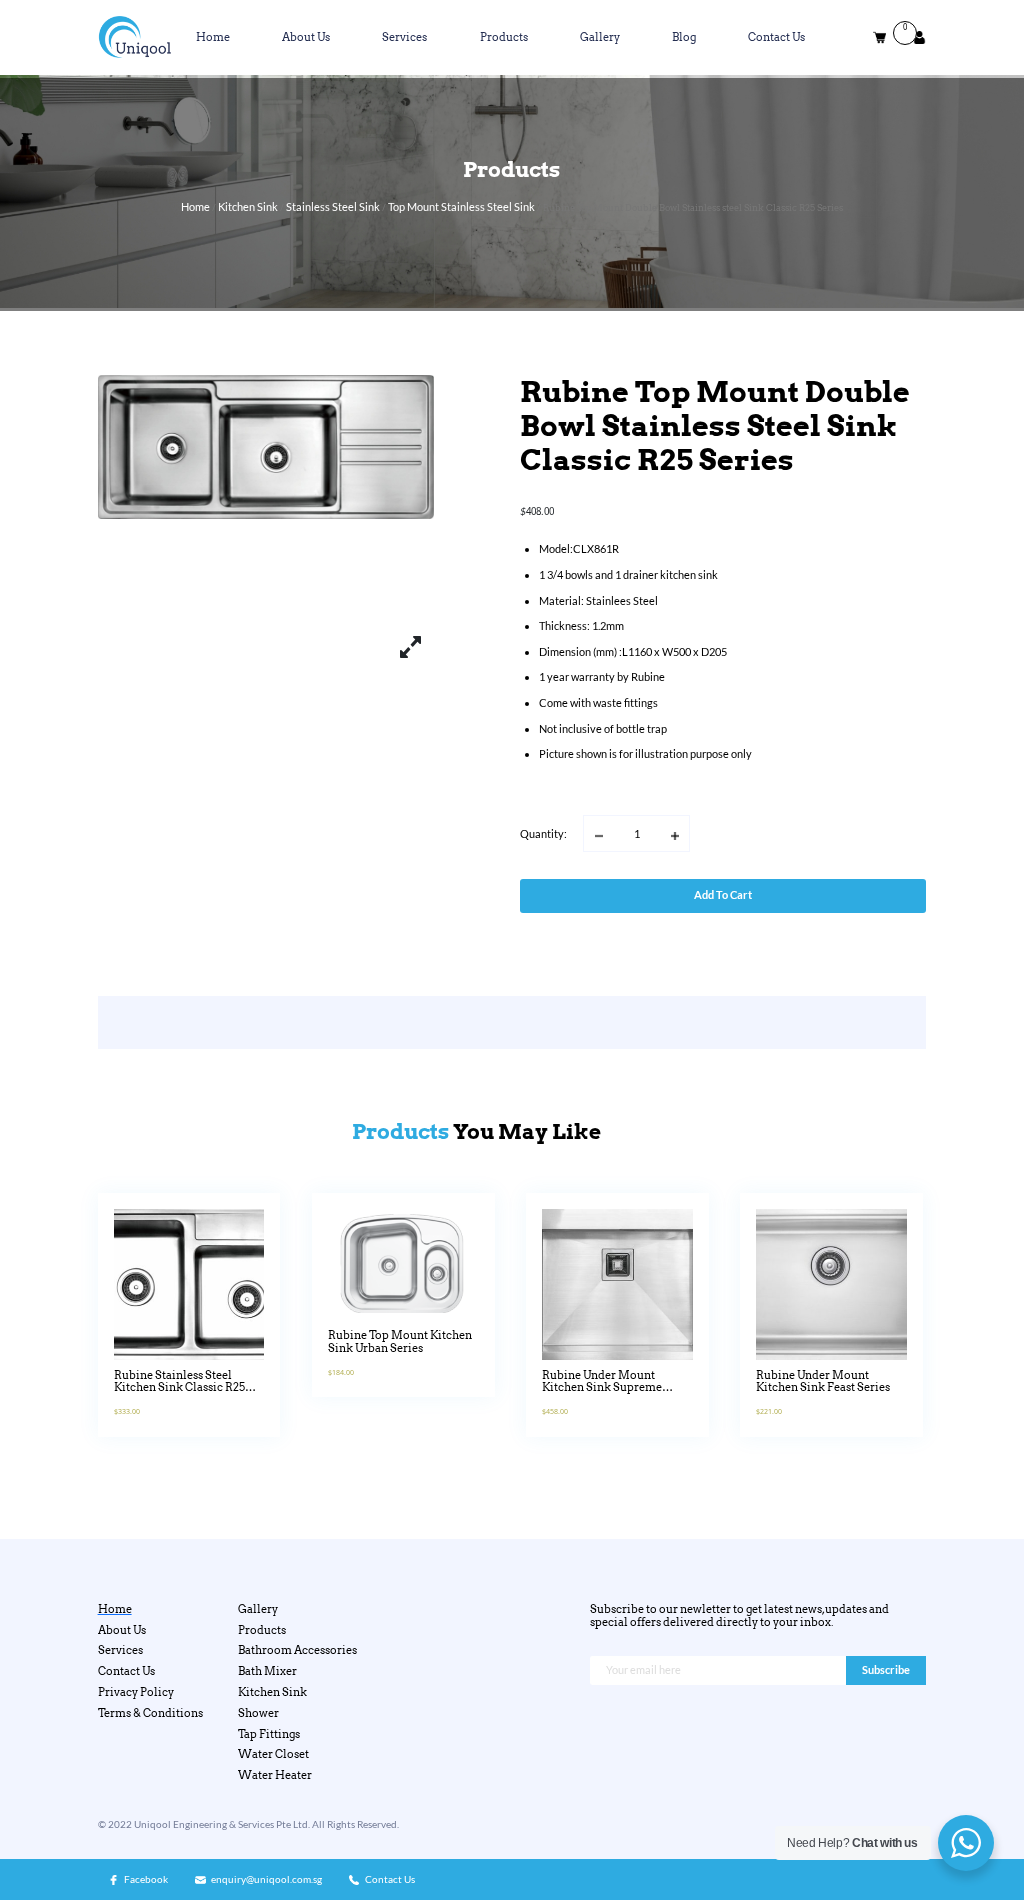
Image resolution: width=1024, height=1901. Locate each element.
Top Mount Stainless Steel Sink (461, 206)
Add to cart (723, 894)
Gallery (600, 37)
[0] (879, 37)
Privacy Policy (136, 1692)
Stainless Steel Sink (333, 206)
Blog (684, 37)
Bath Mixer (267, 1671)
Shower (258, 1713)
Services (404, 37)
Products (504, 37)
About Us (306, 37)
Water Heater (275, 1775)
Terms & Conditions (150, 1713)
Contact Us (776, 37)
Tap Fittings (269, 1734)
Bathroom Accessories (297, 1650)
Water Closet (273, 1754)
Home (213, 37)
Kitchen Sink (248, 206)
